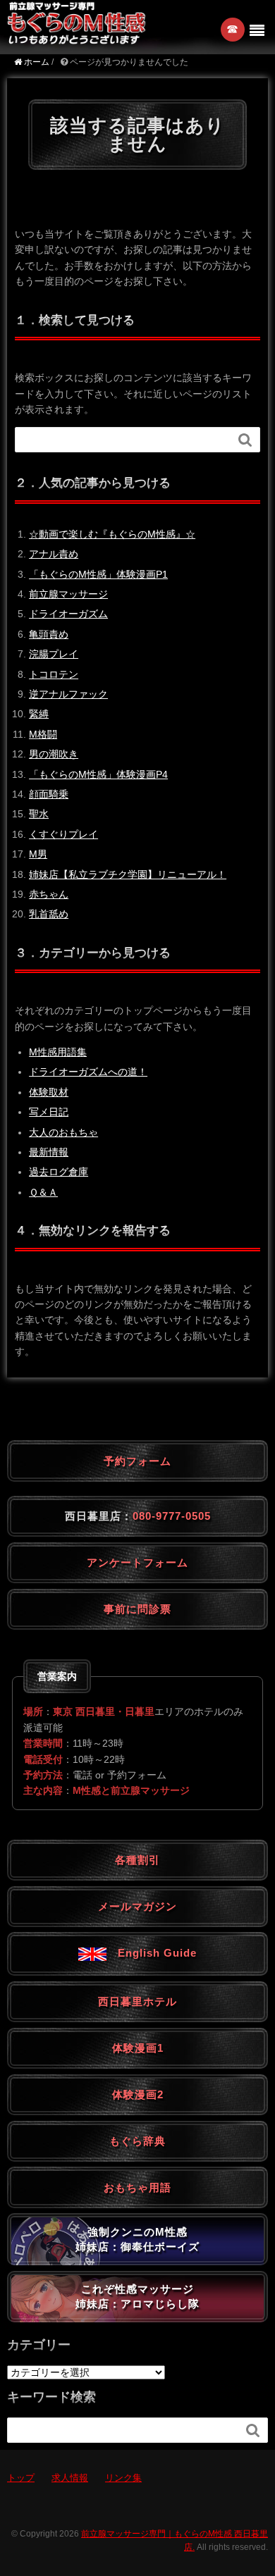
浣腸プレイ (54, 654)
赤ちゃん (49, 894)
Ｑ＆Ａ (43, 1192)
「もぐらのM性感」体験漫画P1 (98, 574)
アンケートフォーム (137, 1562)
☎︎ (233, 29)
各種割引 (137, 1860)
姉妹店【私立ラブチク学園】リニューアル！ (128, 874)
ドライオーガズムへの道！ (88, 1072)
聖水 (39, 814)
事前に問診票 (137, 1609)
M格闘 (43, 734)
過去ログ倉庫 (59, 1172)
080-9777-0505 (172, 1516)
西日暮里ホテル (137, 2001)
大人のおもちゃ (63, 1132)
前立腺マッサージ (68, 594)
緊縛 (39, 714)
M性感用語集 (58, 1052)
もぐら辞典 (137, 2141)
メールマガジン (137, 1906)
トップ (21, 2478)
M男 (38, 854)
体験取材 (49, 1092)
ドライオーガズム (68, 614)
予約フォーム (137, 1461)
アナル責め (54, 554)
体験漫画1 (138, 2048)
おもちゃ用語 (137, 2187)
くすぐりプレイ (63, 834)
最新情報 (49, 1152)
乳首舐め (49, 914)
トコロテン (54, 674)
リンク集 (123, 2478)
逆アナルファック (68, 694)
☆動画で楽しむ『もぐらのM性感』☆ (112, 534)
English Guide (152, 1953)
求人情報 (70, 2478)
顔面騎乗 (49, 794)
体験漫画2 (138, 2094)
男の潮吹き (54, 754)
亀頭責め (49, 634)
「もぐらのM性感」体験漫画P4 (98, 774)
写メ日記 (49, 1112)
